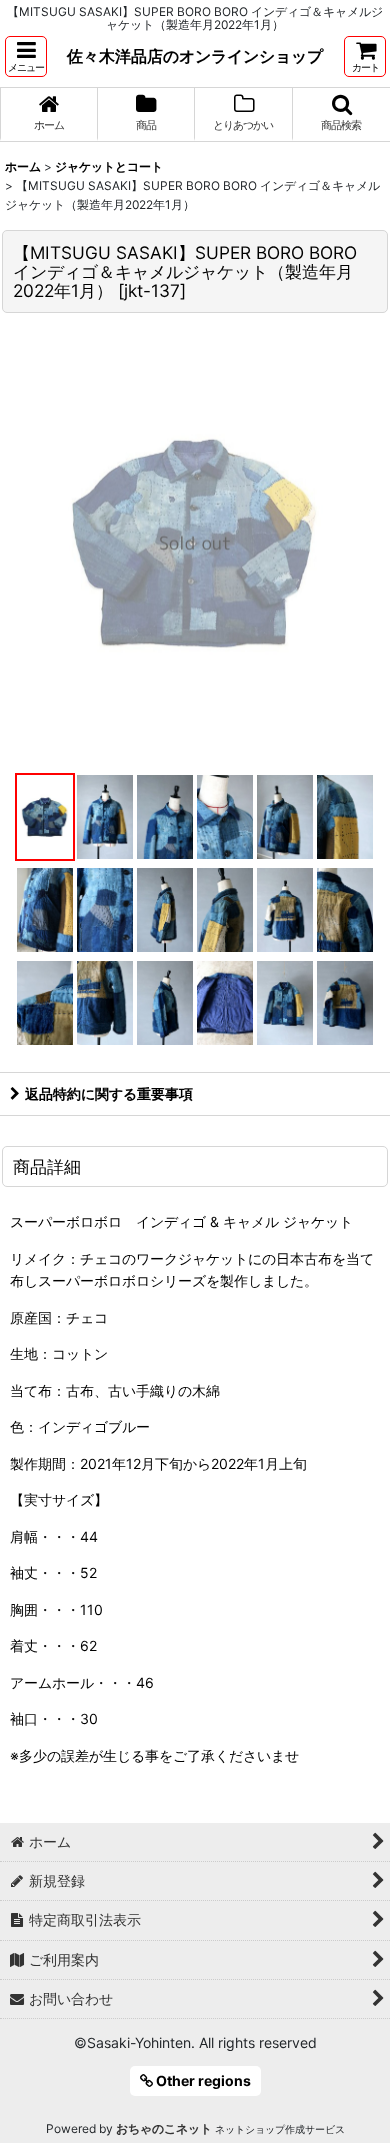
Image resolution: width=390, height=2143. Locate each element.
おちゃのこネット (164, 2128)
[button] (26, 56)
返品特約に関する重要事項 (109, 1093)
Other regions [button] (202, 2080)
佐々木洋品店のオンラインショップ (195, 56)
